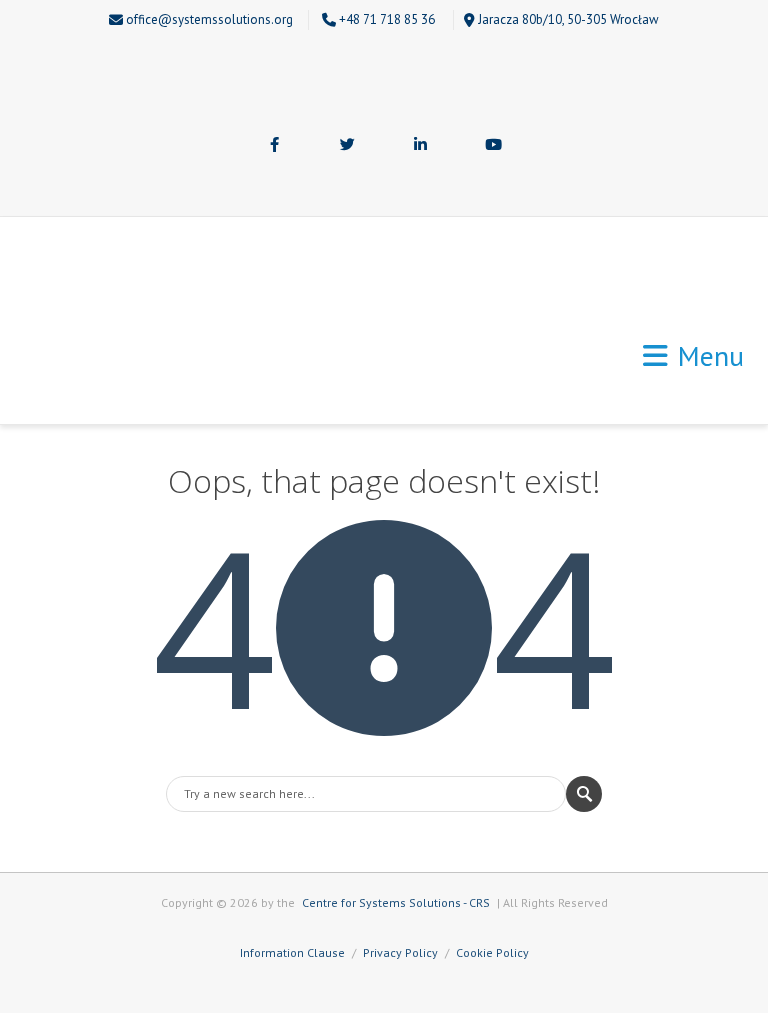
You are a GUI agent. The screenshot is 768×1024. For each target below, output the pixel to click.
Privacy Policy (400, 952)
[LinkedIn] (421, 146)
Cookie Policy (492, 952)
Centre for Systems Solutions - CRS (396, 902)
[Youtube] (494, 146)
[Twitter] (348, 146)
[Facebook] (275, 146)
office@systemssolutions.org (209, 19)
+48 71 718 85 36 (387, 19)
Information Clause (292, 952)
